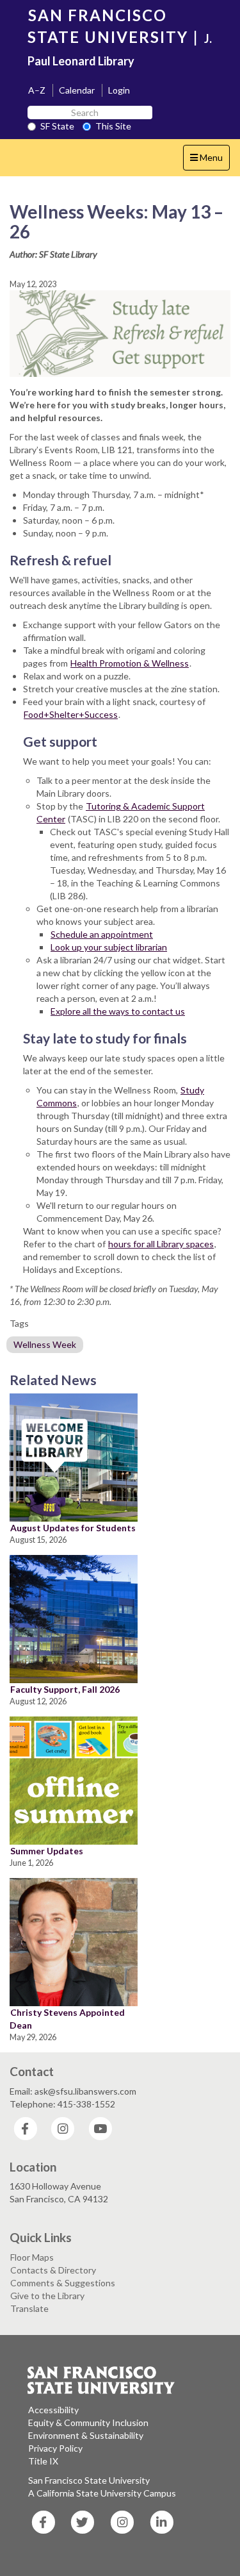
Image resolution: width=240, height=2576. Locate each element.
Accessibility (53, 2410)
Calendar (77, 90)
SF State (57, 126)
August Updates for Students (73, 1528)
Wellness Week (45, 1344)
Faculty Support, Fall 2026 (65, 1689)
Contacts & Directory (53, 2270)
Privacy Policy (55, 2448)
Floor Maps (32, 2257)
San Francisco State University (89, 2480)
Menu (210, 161)
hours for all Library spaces (161, 1244)
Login (119, 90)
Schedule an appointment (102, 934)
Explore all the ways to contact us (118, 1011)
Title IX (43, 2461)
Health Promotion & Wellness (130, 663)
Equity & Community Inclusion (88, 2422)
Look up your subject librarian (109, 947)
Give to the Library (47, 2296)
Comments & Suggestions (63, 2283)
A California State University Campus (102, 2493)
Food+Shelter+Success (71, 714)
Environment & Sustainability (86, 2435)
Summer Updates (47, 1851)
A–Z (37, 90)
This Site (113, 126)
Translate (29, 2308)
